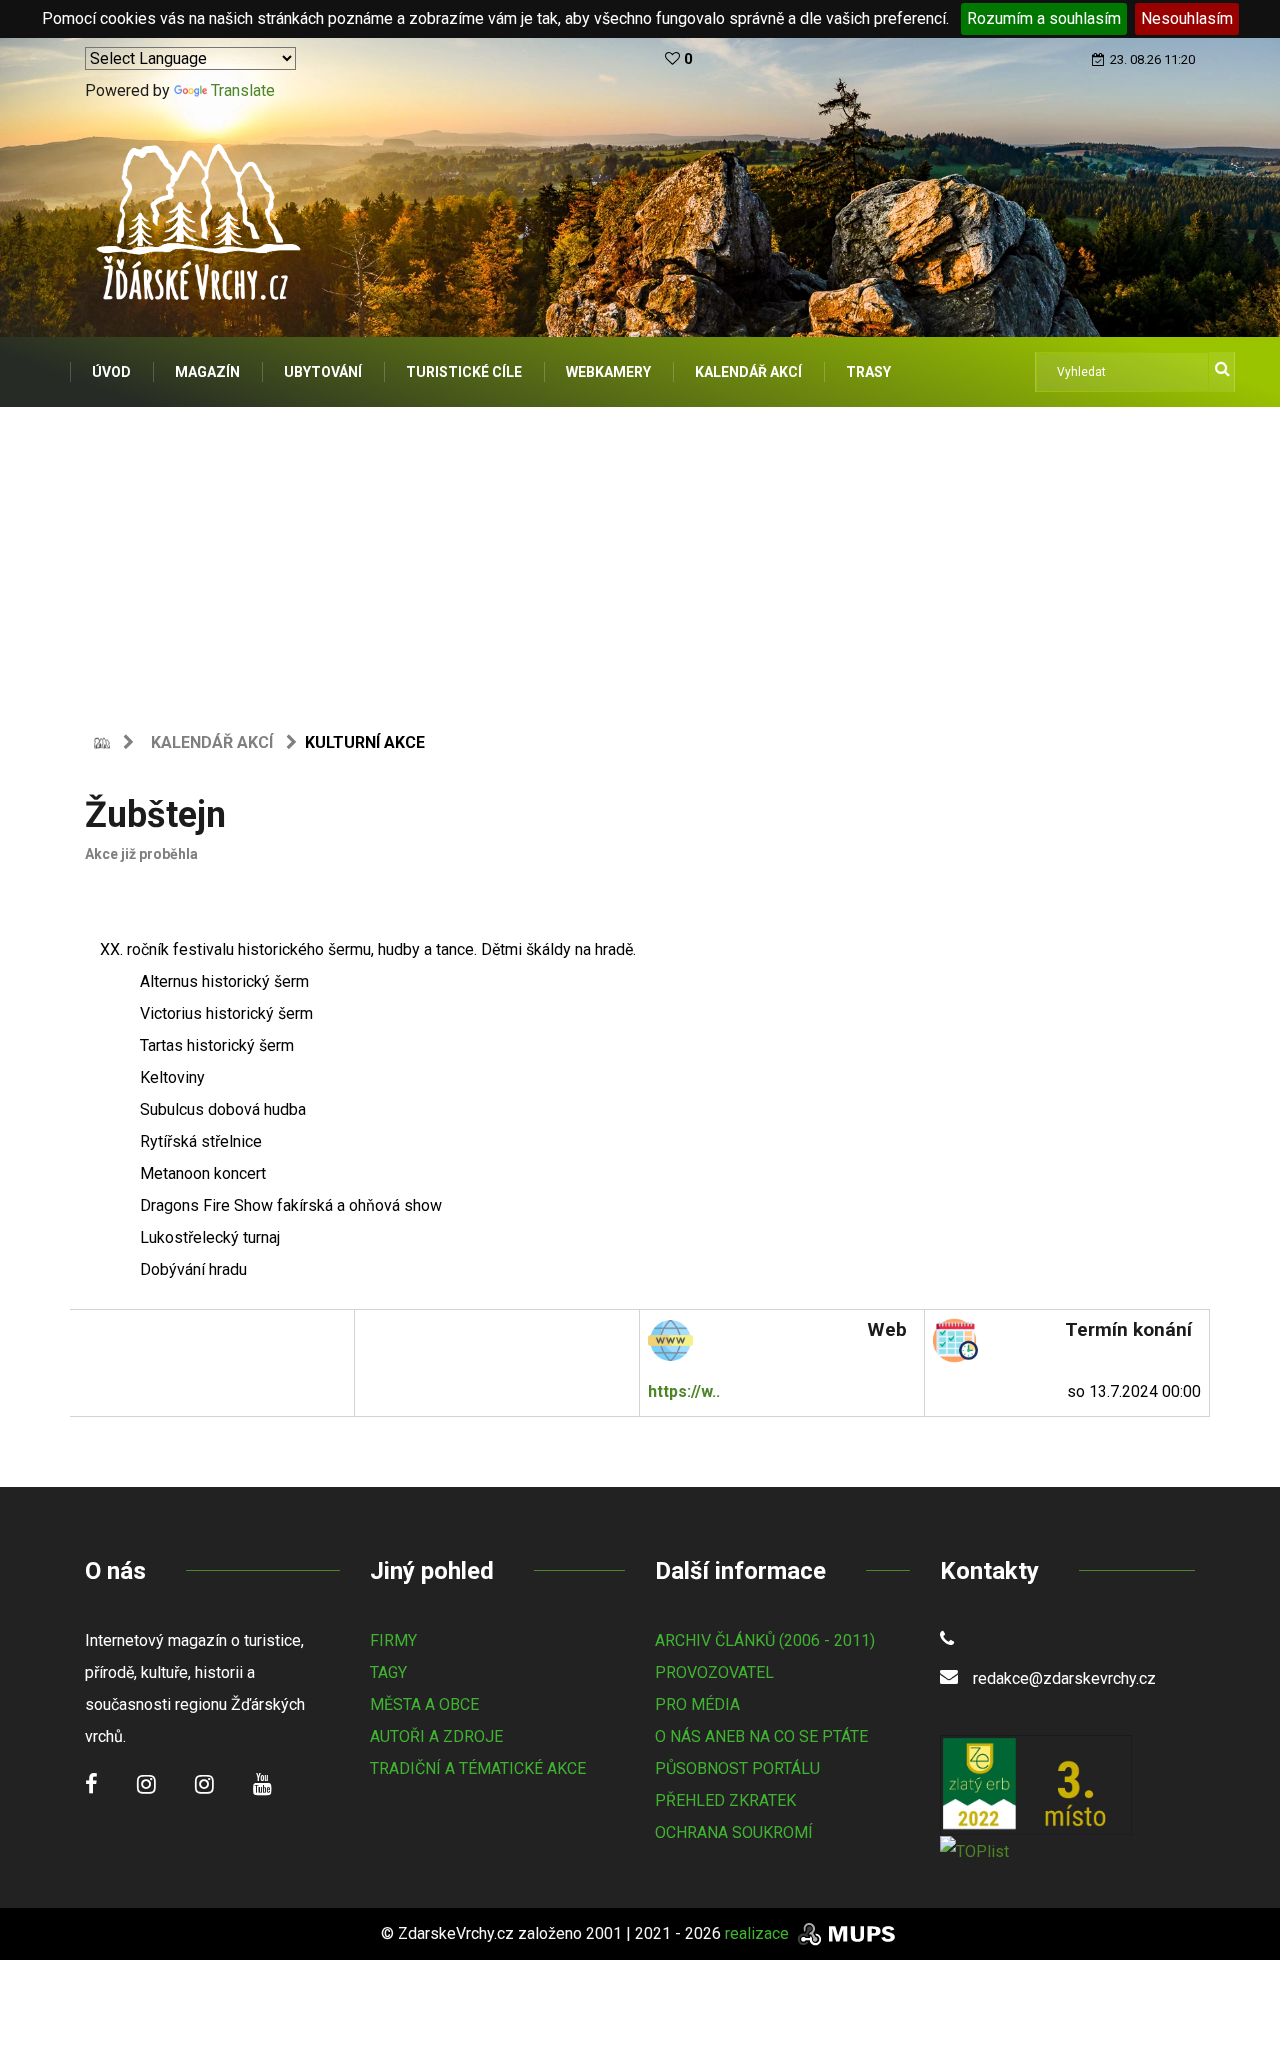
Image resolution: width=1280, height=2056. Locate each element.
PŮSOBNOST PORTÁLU (737, 1768)
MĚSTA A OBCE (424, 1704)
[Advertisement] (640, 557)
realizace (759, 1933)
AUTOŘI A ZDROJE (436, 1736)
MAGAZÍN (207, 372)
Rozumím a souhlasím (1044, 18)
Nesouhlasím (1187, 18)
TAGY (388, 1672)
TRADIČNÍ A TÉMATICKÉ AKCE (478, 1768)
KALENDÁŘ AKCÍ (748, 372)
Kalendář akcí (212, 742)
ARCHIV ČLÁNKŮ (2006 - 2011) (765, 1640)
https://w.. (684, 1391)
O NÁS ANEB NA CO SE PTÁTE (761, 1736)
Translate (243, 90)
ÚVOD (111, 372)
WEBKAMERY (608, 372)
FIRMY (393, 1640)
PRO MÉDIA (697, 1704)
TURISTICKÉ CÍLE (464, 372)
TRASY (868, 372)
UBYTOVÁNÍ (323, 372)
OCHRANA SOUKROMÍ (734, 1832)
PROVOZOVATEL (714, 1672)
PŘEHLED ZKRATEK (725, 1800)
